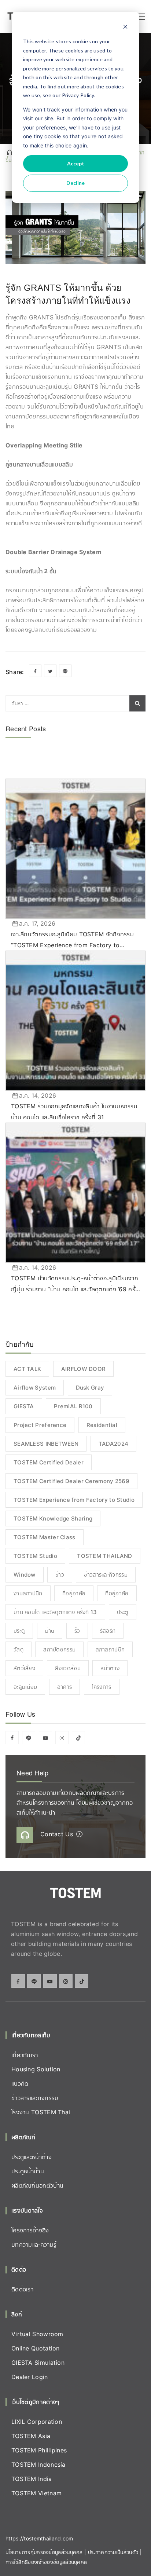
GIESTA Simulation (38, 2363)
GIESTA (24, 1406)
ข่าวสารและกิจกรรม (106, 1575)
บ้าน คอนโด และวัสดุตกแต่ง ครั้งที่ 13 (55, 1612)
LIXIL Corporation (37, 2422)
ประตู (123, 1612)
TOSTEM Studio (35, 1556)
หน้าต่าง (110, 1668)
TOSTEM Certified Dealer (49, 1462)
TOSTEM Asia (31, 2436)
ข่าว (60, 1575)
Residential (102, 1425)
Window (25, 1575)
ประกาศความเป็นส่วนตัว (114, 2552)
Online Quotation (36, 2348)
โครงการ (102, 1687)
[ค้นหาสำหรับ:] (75, 703)
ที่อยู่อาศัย (74, 1593)
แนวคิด (20, 2083)
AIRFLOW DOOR (84, 1369)
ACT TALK (27, 1369)
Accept (76, 163)
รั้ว (77, 1631)
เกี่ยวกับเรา (25, 2055)
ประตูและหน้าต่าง (32, 2157)
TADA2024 (113, 1444)
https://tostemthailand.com (39, 2538)
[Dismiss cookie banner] (125, 28)
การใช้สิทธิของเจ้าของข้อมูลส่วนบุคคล (46, 2562)
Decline (75, 183)
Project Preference (40, 1425)
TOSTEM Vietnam (36, 2493)
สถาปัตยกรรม (59, 1649)
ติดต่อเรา (22, 2289)
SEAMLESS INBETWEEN (46, 1444)
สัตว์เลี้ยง (24, 1668)
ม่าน (50, 1631)
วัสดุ (19, 1649)
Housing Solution (36, 2069)
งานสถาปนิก (28, 1593)
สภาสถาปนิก (110, 1649)
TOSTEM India (32, 2479)
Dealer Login (30, 2377)
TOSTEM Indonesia (38, 2465)
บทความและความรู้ (34, 2244)
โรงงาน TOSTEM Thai (41, 2112)
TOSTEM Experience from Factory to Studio (74, 1500)
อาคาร (65, 1687)
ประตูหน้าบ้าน (28, 2171)
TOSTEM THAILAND (105, 1556)
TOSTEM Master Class (45, 1537)
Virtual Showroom (37, 2334)
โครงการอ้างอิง (30, 2230)
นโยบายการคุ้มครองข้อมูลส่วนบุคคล (44, 2552)
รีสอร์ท (108, 1631)
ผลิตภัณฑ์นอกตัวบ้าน (37, 2185)
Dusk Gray (90, 1388)
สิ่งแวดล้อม (68, 1668)
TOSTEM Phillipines (39, 2450)
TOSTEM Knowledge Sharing (53, 1518)
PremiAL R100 (73, 1406)
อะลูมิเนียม (25, 1687)
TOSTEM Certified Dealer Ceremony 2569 (71, 1481)
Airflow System (35, 1388)
